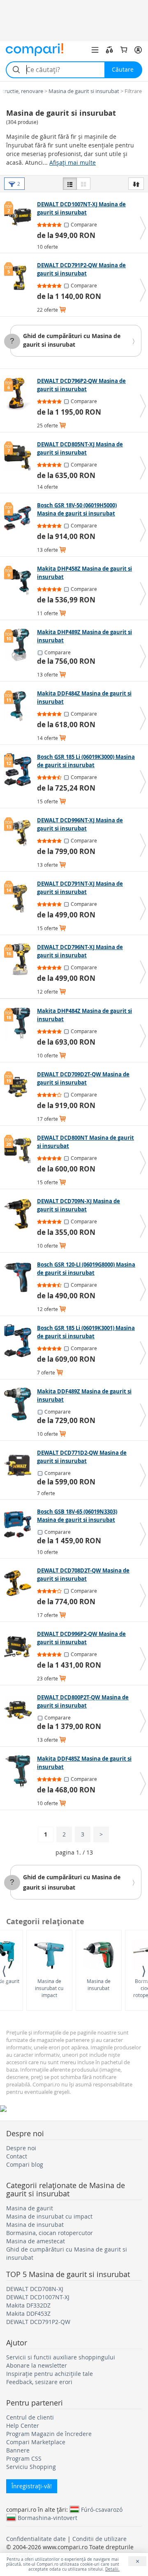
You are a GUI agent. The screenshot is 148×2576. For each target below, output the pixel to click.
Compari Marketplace (36, 2442)
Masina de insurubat (99, 1984)
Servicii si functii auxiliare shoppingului (61, 2357)
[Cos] (124, 50)
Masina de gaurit (30, 2208)
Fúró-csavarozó (102, 2509)
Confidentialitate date (36, 2539)
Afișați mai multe (73, 162)
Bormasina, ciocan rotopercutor (50, 2233)
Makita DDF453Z (28, 2313)
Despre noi (21, 2148)
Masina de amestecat (36, 2241)
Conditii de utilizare (99, 2539)
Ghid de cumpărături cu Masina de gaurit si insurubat (72, 340)
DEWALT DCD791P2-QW (38, 2322)
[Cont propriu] (138, 50)
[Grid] (83, 184)
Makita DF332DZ (28, 2305)
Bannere (18, 2450)
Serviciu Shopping (31, 2467)
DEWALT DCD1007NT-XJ (38, 2297)
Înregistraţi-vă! (32, 2486)
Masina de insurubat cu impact (49, 1988)
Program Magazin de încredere (49, 2434)
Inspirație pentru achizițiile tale (50, 2374)
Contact (17, 2156)
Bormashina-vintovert (47, 2518)
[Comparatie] (109, 50)
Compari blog (25, 2164)
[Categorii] (95, 50)
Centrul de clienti (30, 2417)
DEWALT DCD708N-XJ (35, 2289)
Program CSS (24, 2458)
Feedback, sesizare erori (39, 2382)
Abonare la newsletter (37, 2365)
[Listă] (70, 184)
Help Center (23, 2425)
